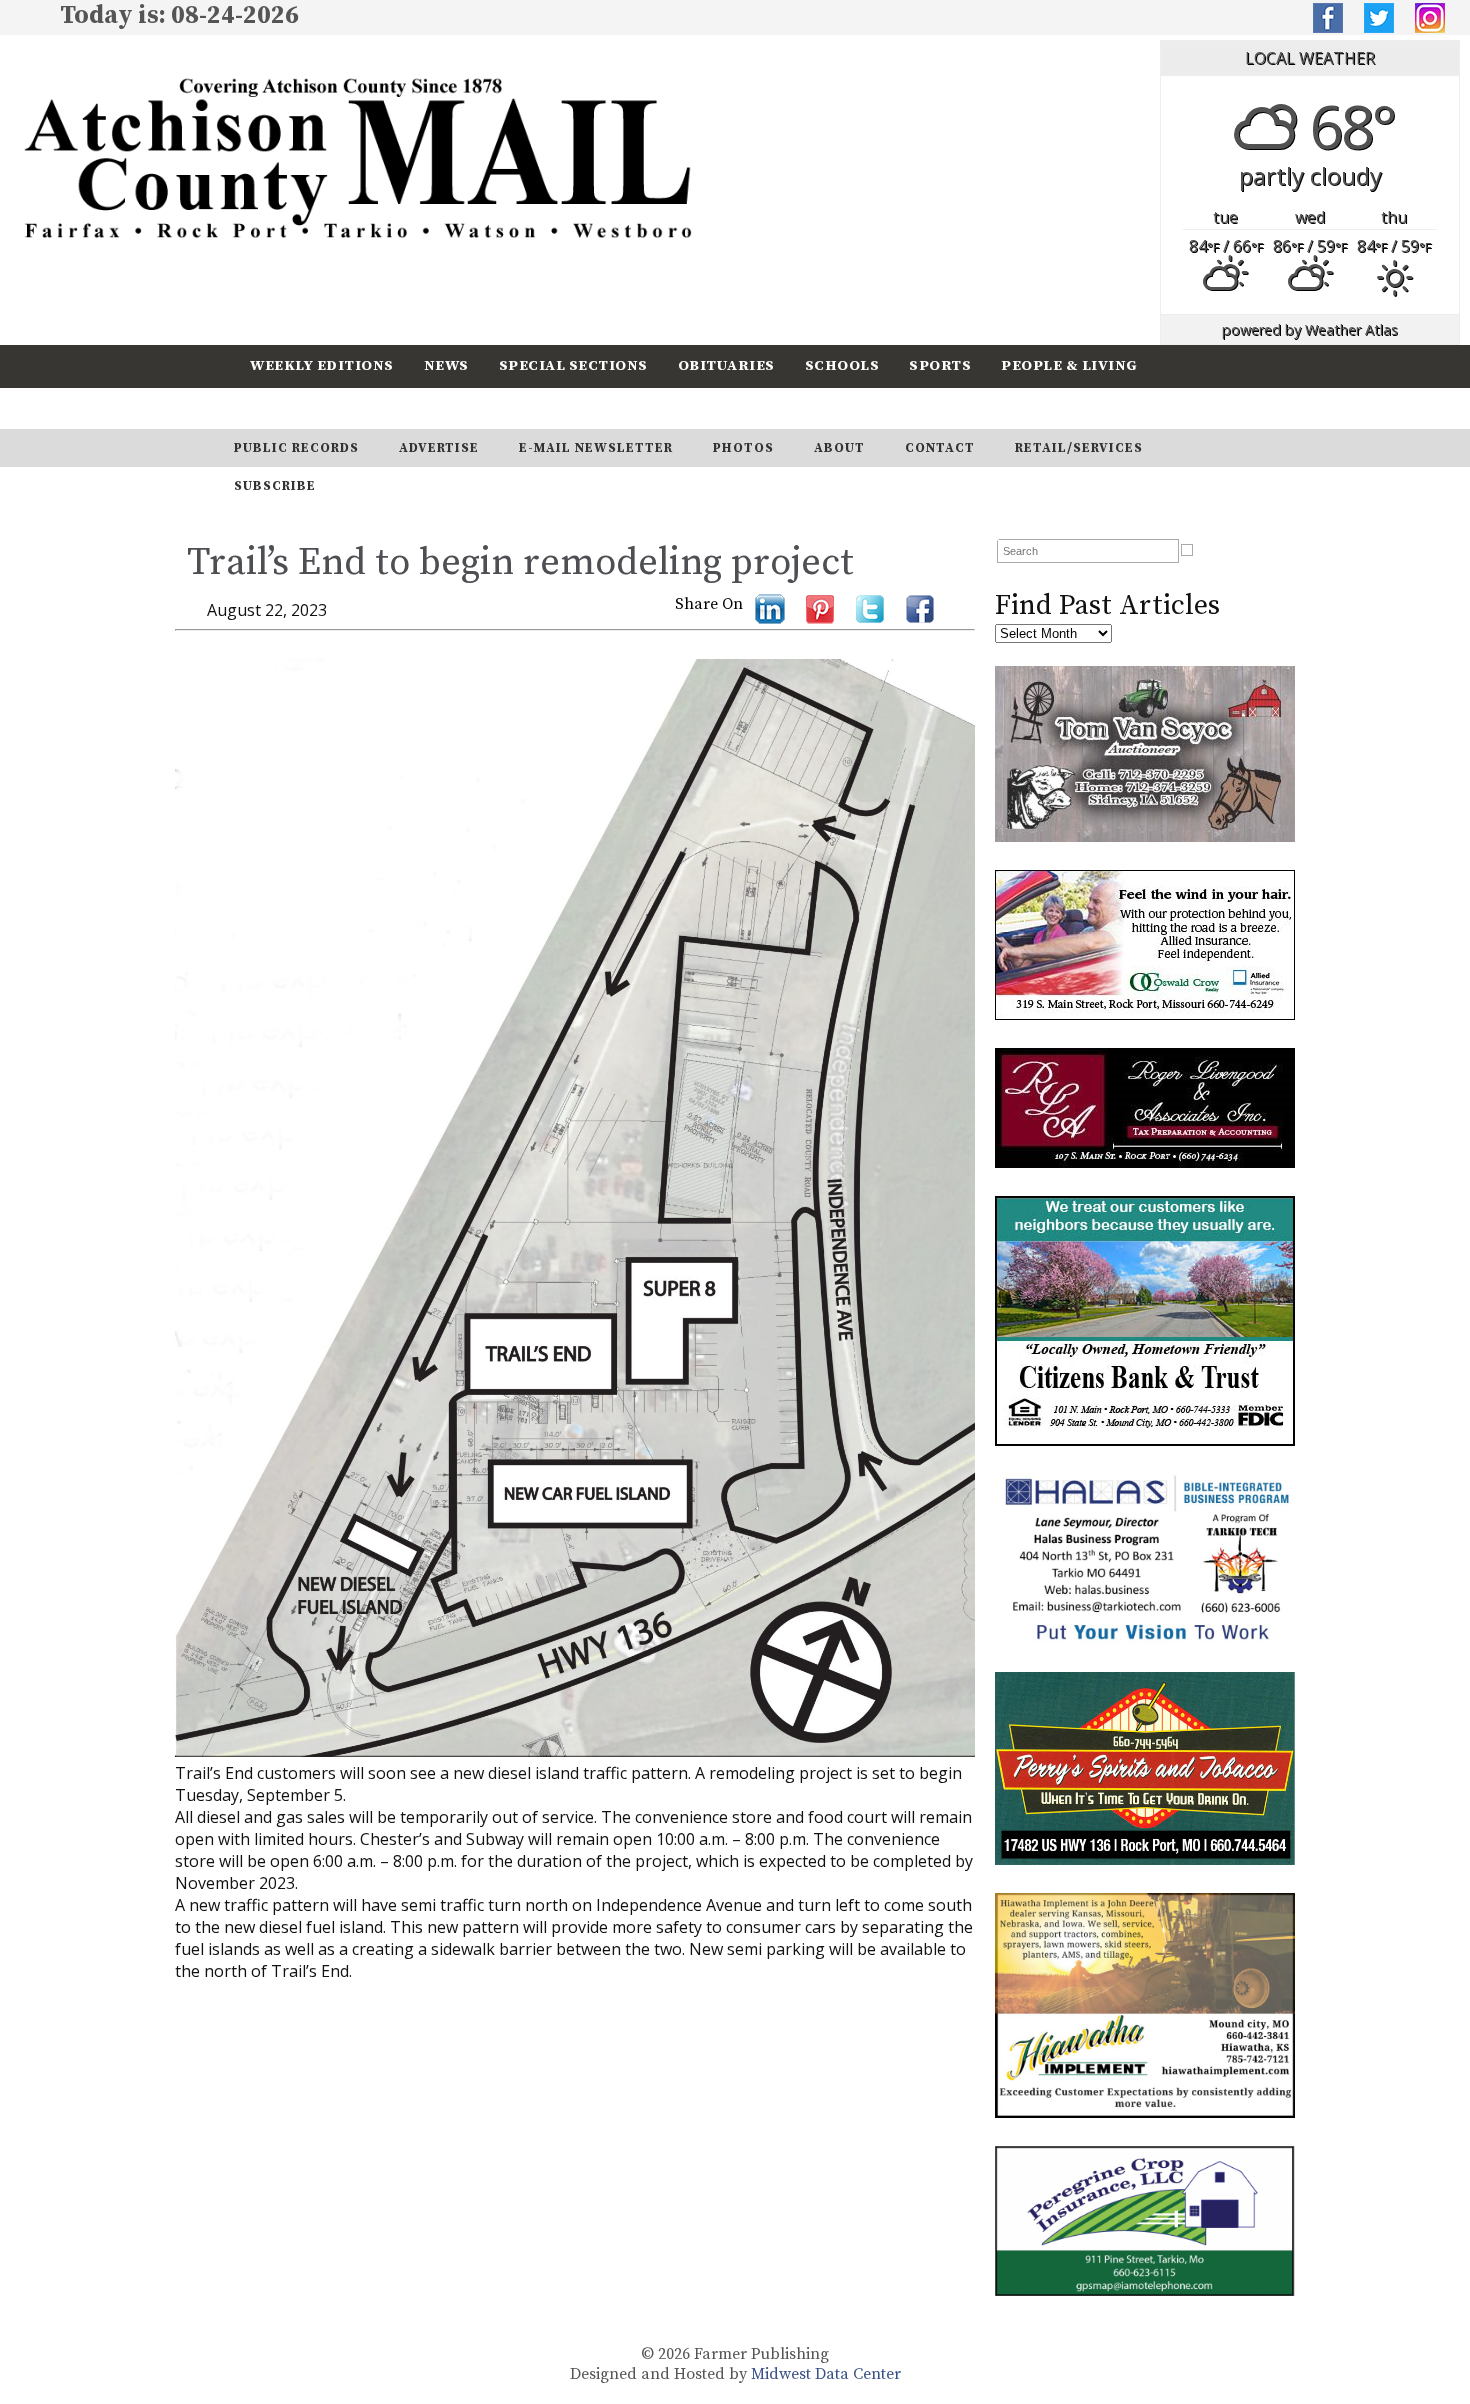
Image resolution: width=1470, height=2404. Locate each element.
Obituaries (726, 365)
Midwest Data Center (826, 2374)
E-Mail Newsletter (596, 448)
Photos (743, 448)
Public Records (296, 448)
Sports (940, 365)
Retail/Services (1079, 448)
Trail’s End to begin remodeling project (520, 563)
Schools (842, 365)
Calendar (292, 407)
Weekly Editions (322, 365)
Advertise (439, 448)
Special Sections (573, 365)
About (839, 448)
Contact (940, 448)
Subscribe (409, 407)
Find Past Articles (1107, 605)
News (446, 365)
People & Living (1069, 365)
